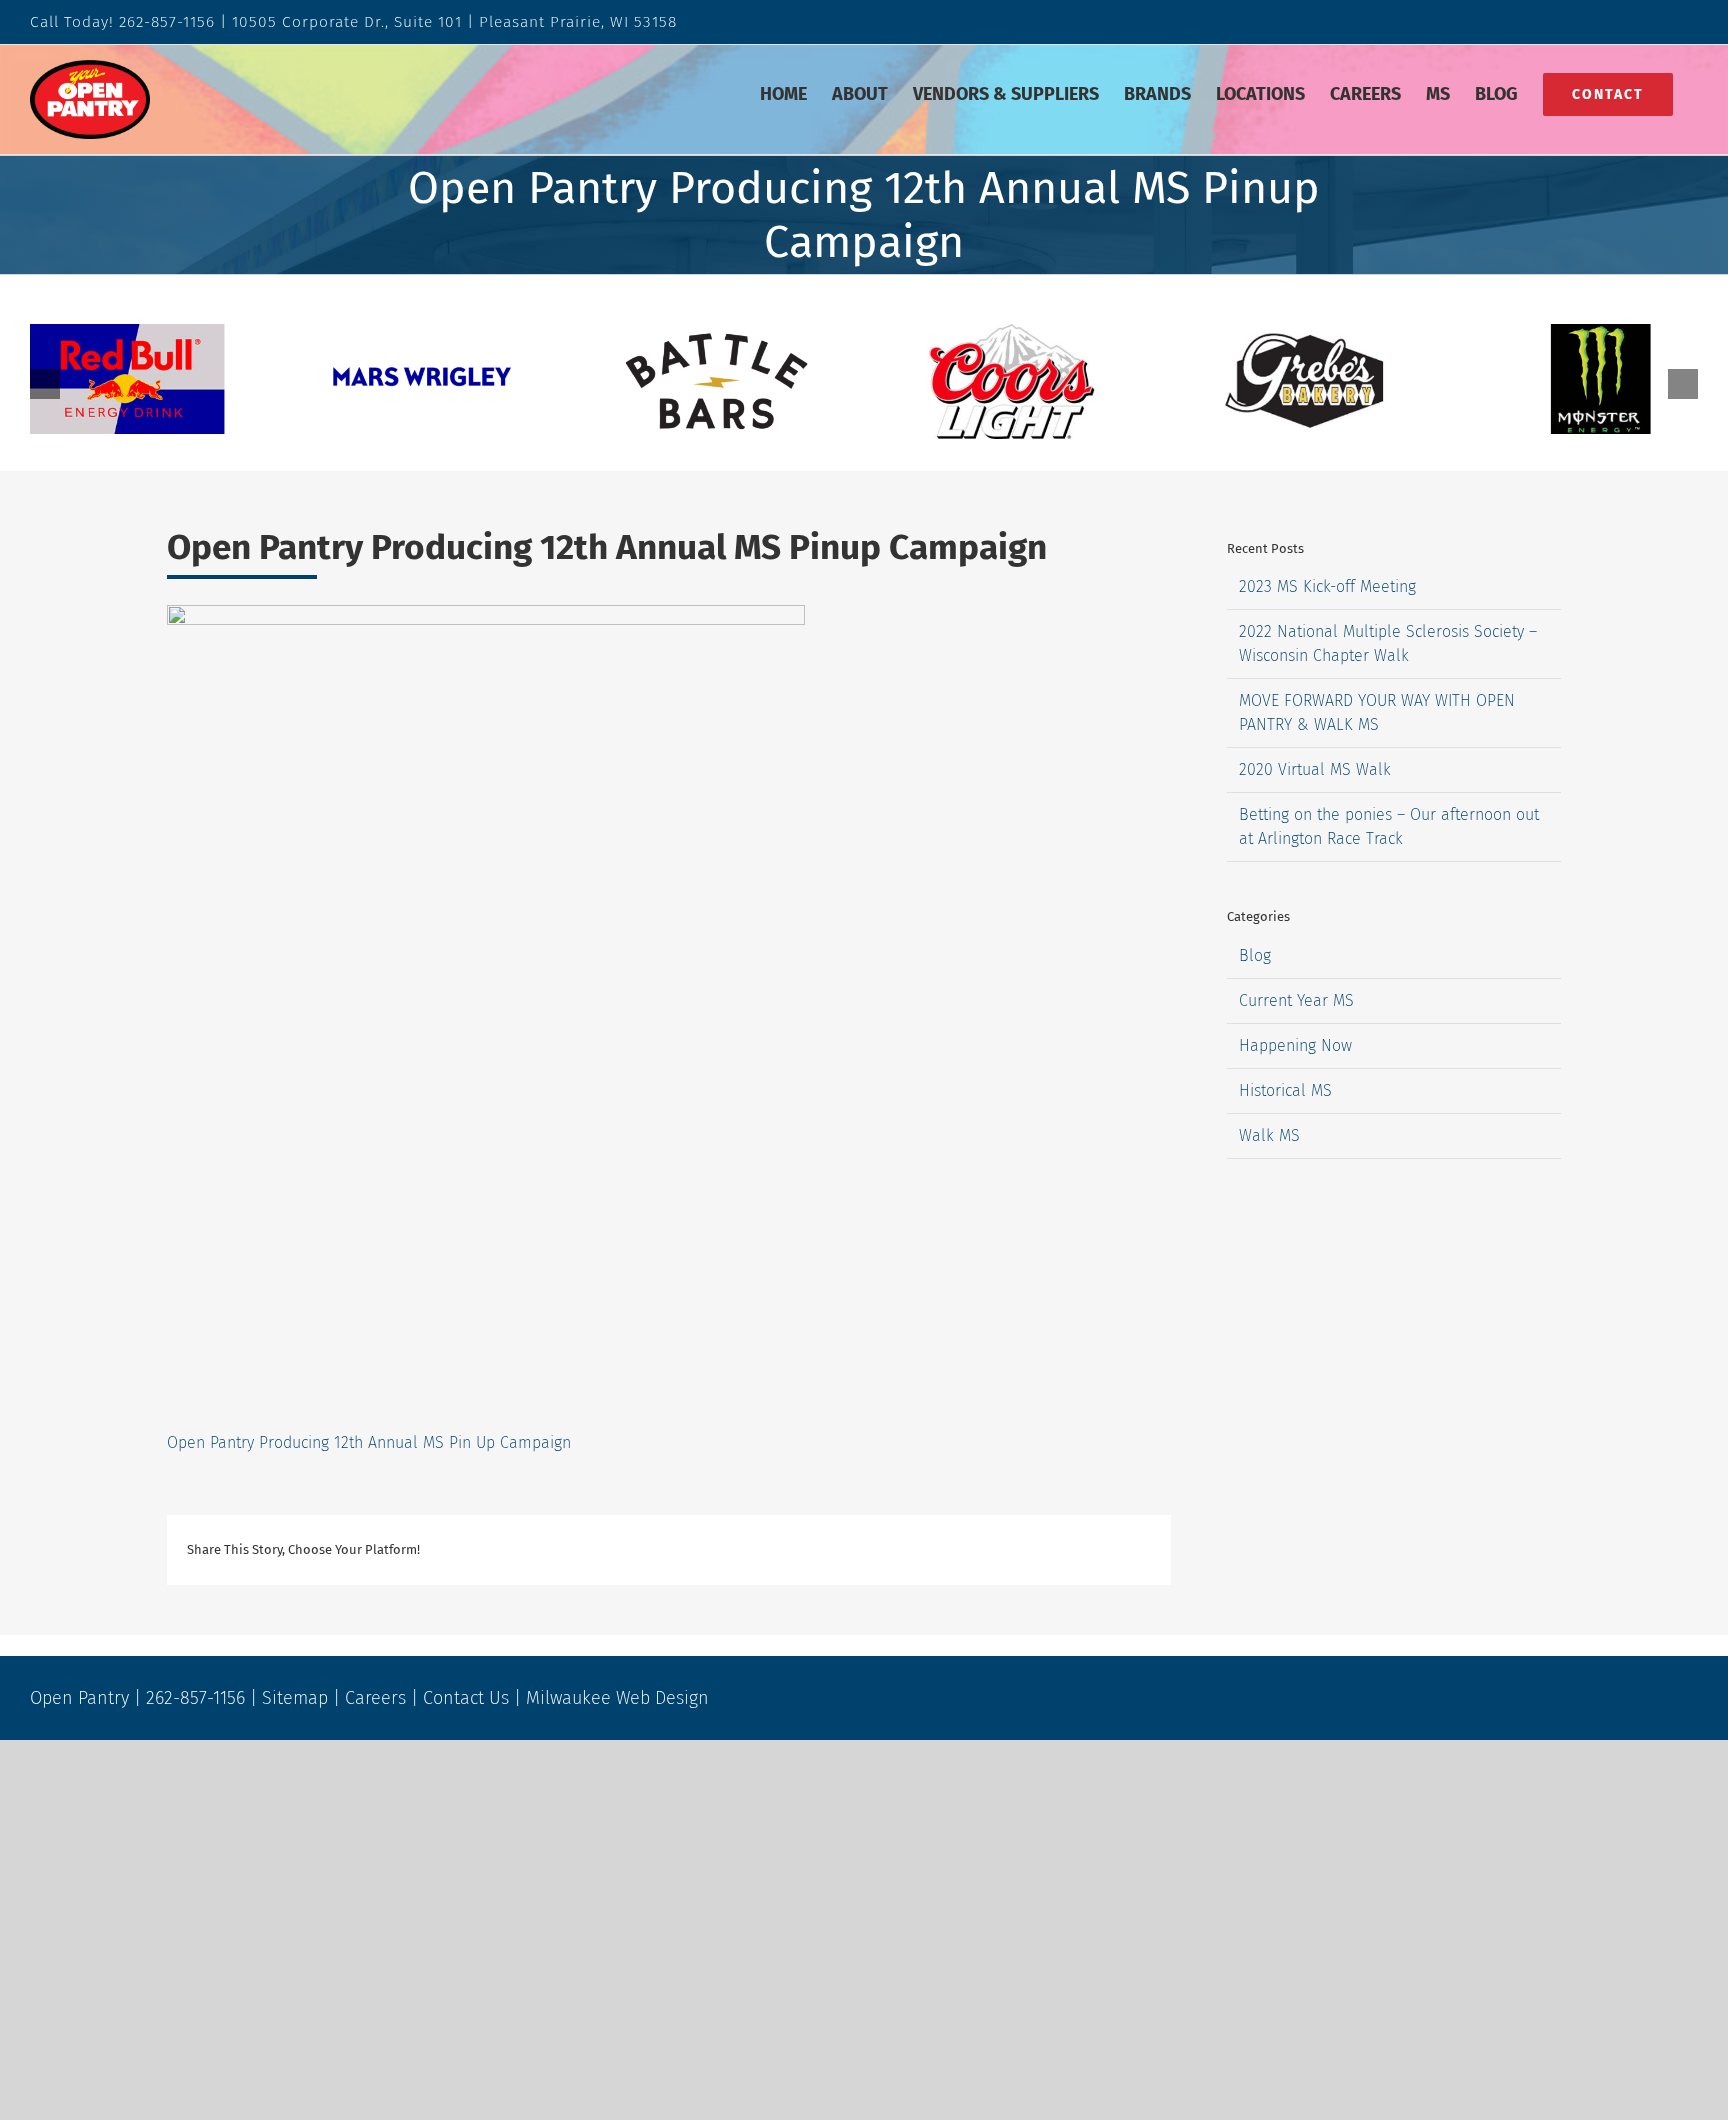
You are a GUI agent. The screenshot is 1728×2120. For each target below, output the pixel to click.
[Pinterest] (1071, 1550)
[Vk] (1103, 1550)
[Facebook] (879, 1550)
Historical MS (1285, 1090)
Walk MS (1269, 1135)
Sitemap (295, 1698)
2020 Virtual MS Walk (1315, 769)
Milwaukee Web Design (617, 1698)
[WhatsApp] (1007, 1550)
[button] (45, 384)
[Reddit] (943, 1550)
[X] (911, 1550)
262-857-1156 (167, 21)
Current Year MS (1296, 1000)
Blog (1255, 955)
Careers (375, 1698)
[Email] (1135, 1550)
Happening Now (1295, 1045)
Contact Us (466, 1698)
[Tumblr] (1039, 1550)
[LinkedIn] (975, 1550)
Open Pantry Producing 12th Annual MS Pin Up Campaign (369, 1442)
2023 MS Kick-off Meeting (1327, 586)
